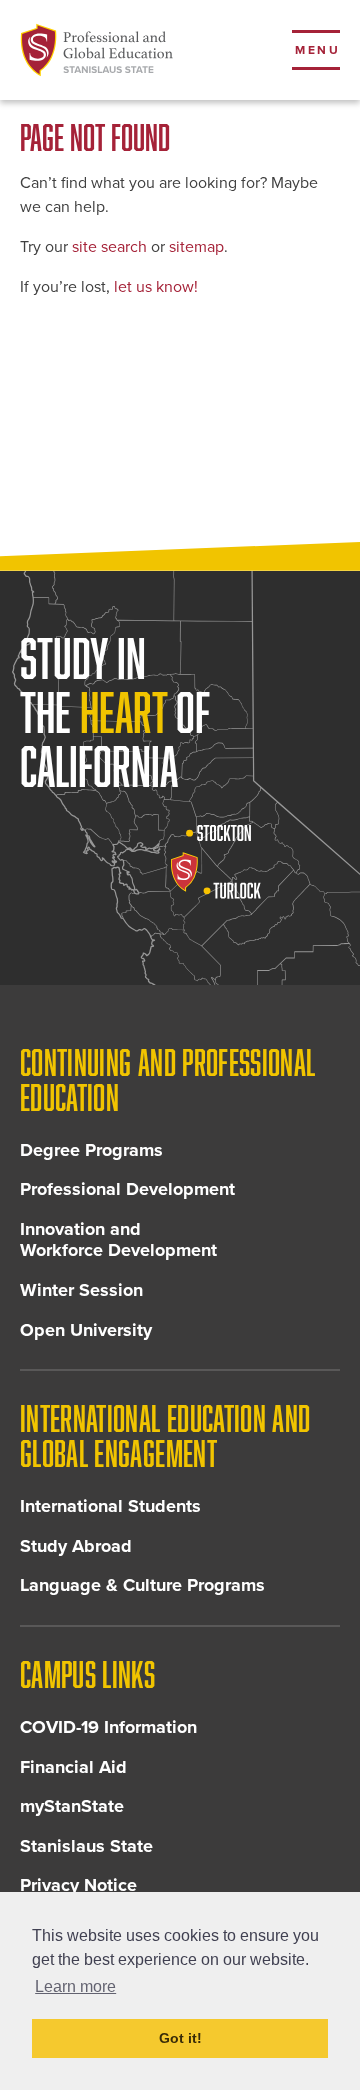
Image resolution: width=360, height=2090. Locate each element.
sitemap (196, 247)
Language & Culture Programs (142, 1585)
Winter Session (81, 1290)
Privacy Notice (78, 1885)
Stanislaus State (86, 1846)
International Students (110, 1506)
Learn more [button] (75, 1986)
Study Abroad (76, 1546)
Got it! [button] (180, 2038)
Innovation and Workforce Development (118, 1240)
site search (109, 247)
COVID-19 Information (108, 1727)
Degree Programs (91, 1150)
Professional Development (127, 1189)
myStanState (72, 1806)
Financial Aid (73, 1767)
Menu (317, 50)
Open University (86, 1330)
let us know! (156, 287)
